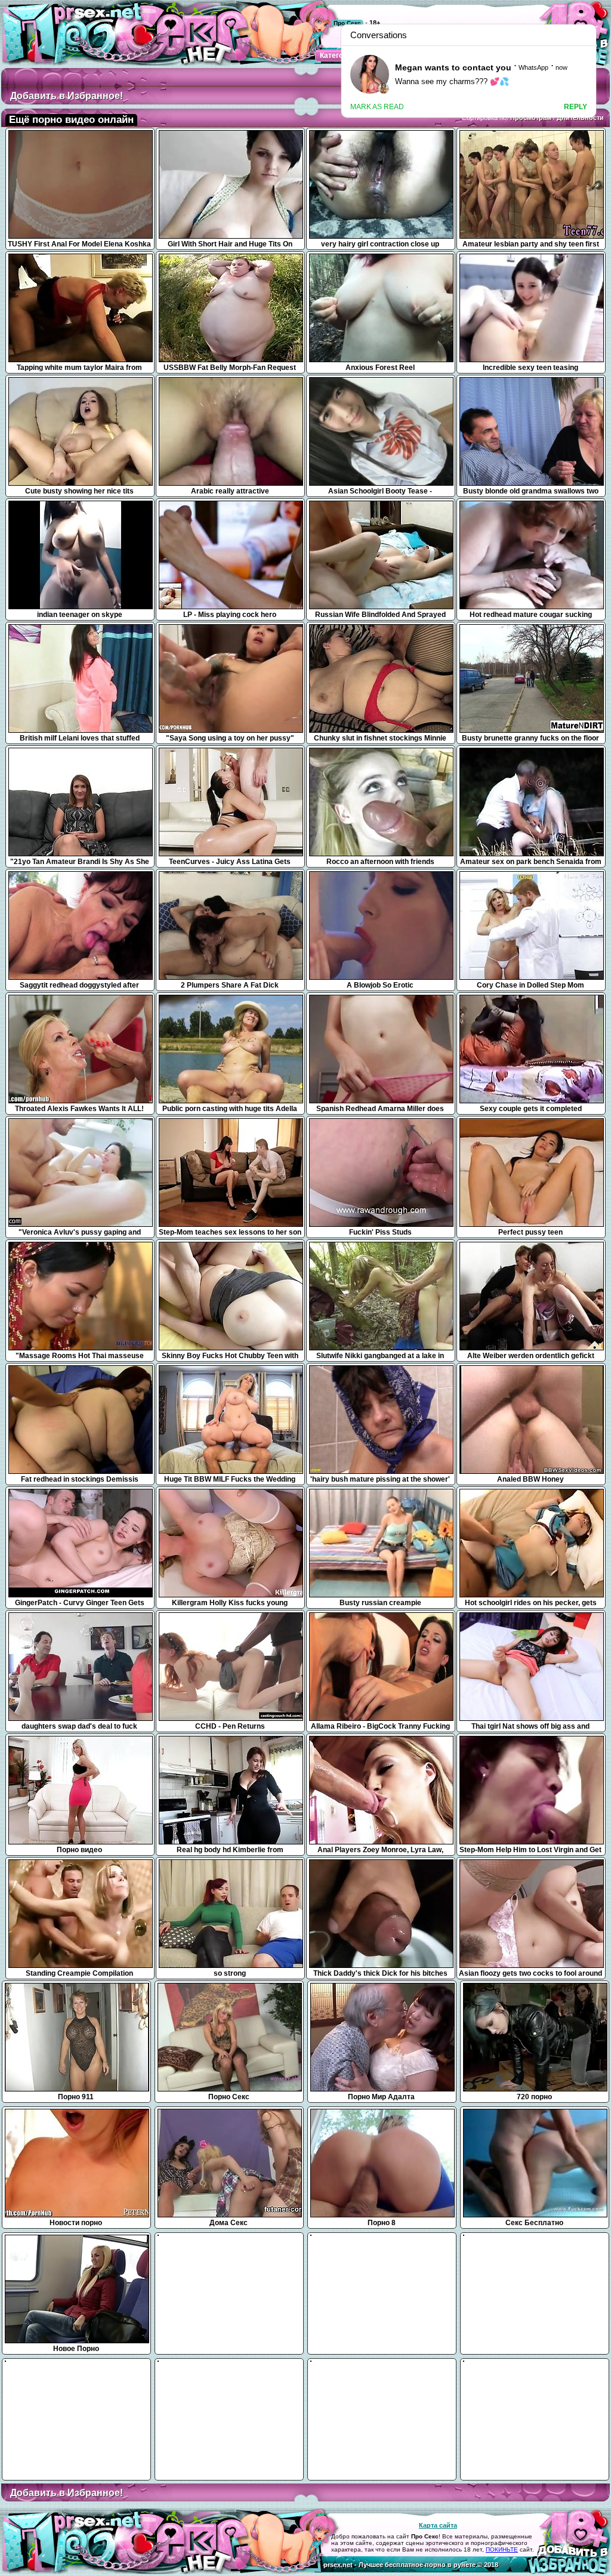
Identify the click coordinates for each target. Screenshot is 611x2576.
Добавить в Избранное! (67, 96)
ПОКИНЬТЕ (502, 2549)
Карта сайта (438, 2525)
